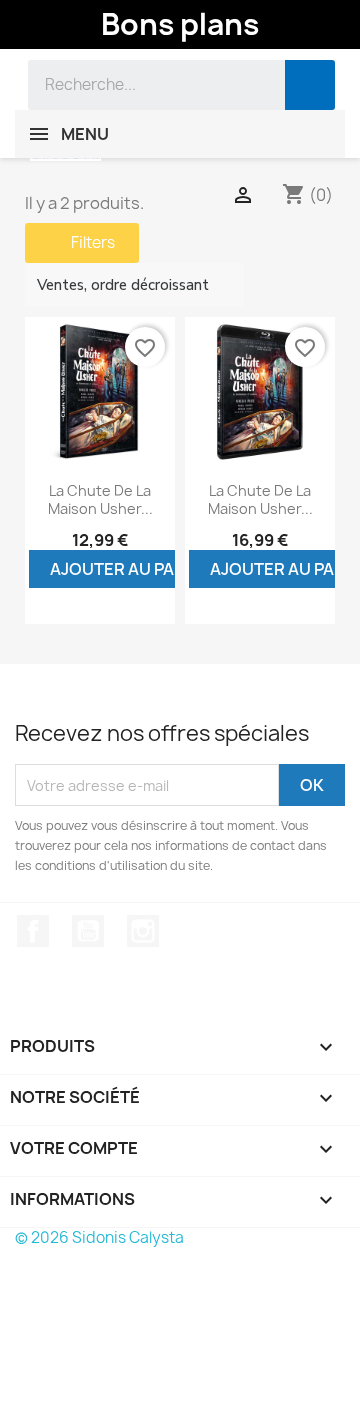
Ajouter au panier (130, 569)
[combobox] (142, 85)
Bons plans (180, 24)
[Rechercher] (310, 85)
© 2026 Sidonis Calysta (99, 1237)
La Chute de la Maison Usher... (100, 499)
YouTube (88, 931)
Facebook (33, 931)
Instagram (143, 931)
